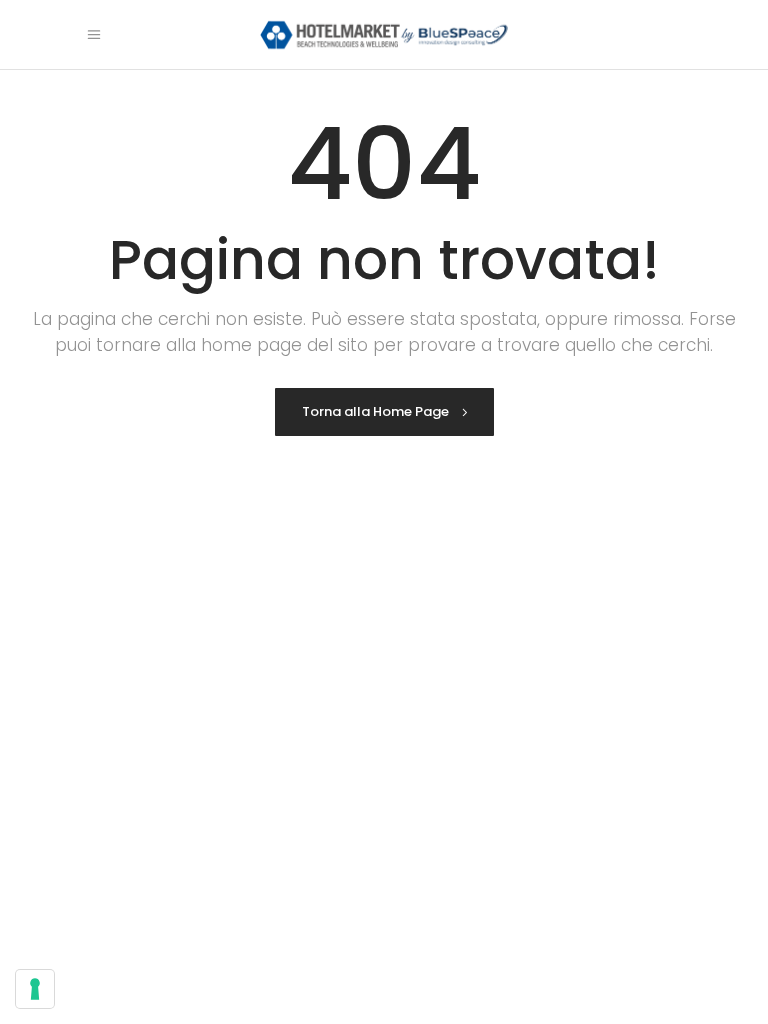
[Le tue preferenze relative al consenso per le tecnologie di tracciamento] (35, 989)
